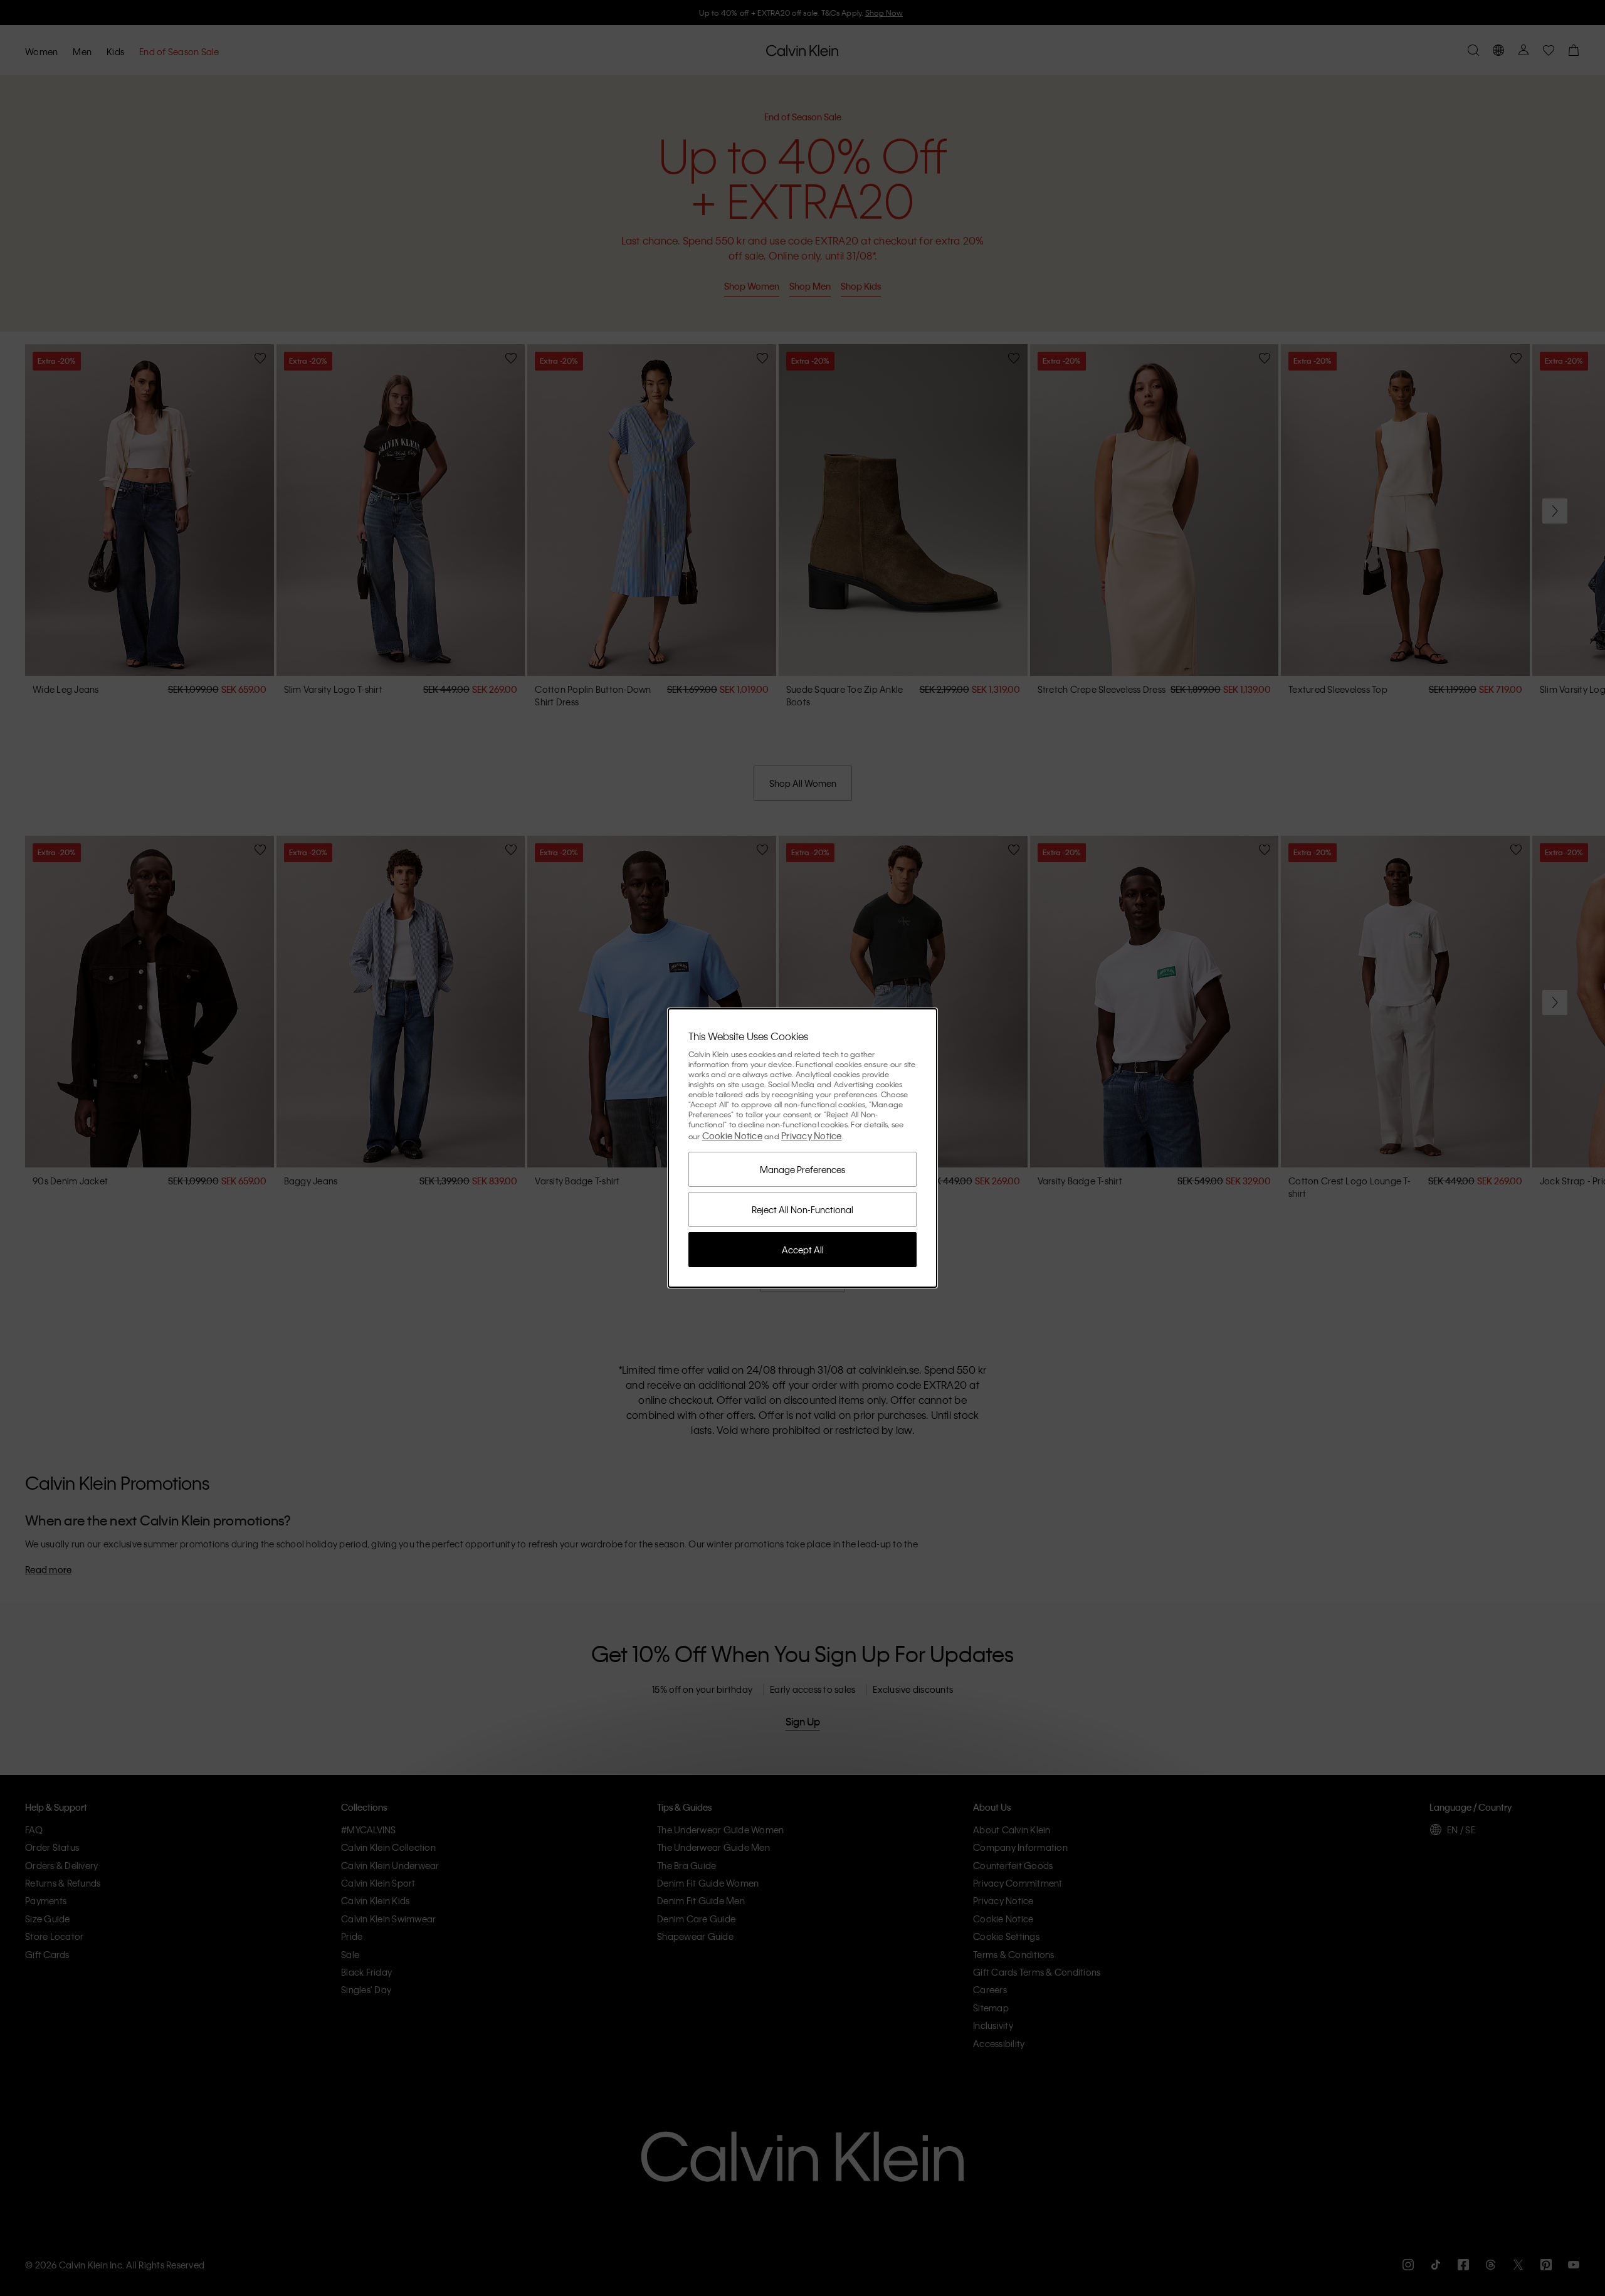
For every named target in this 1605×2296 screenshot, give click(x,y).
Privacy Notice (812, 1135)
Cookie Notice (732, 1135)
